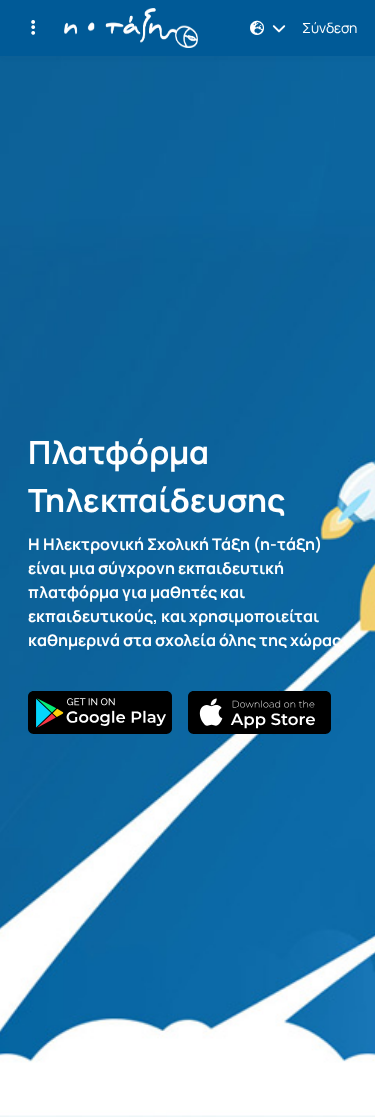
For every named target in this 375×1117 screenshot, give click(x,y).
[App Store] (260, 713)
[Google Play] (100, 713)
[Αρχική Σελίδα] (131, 28)
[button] (33, 28)
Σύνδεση (329, 28)
